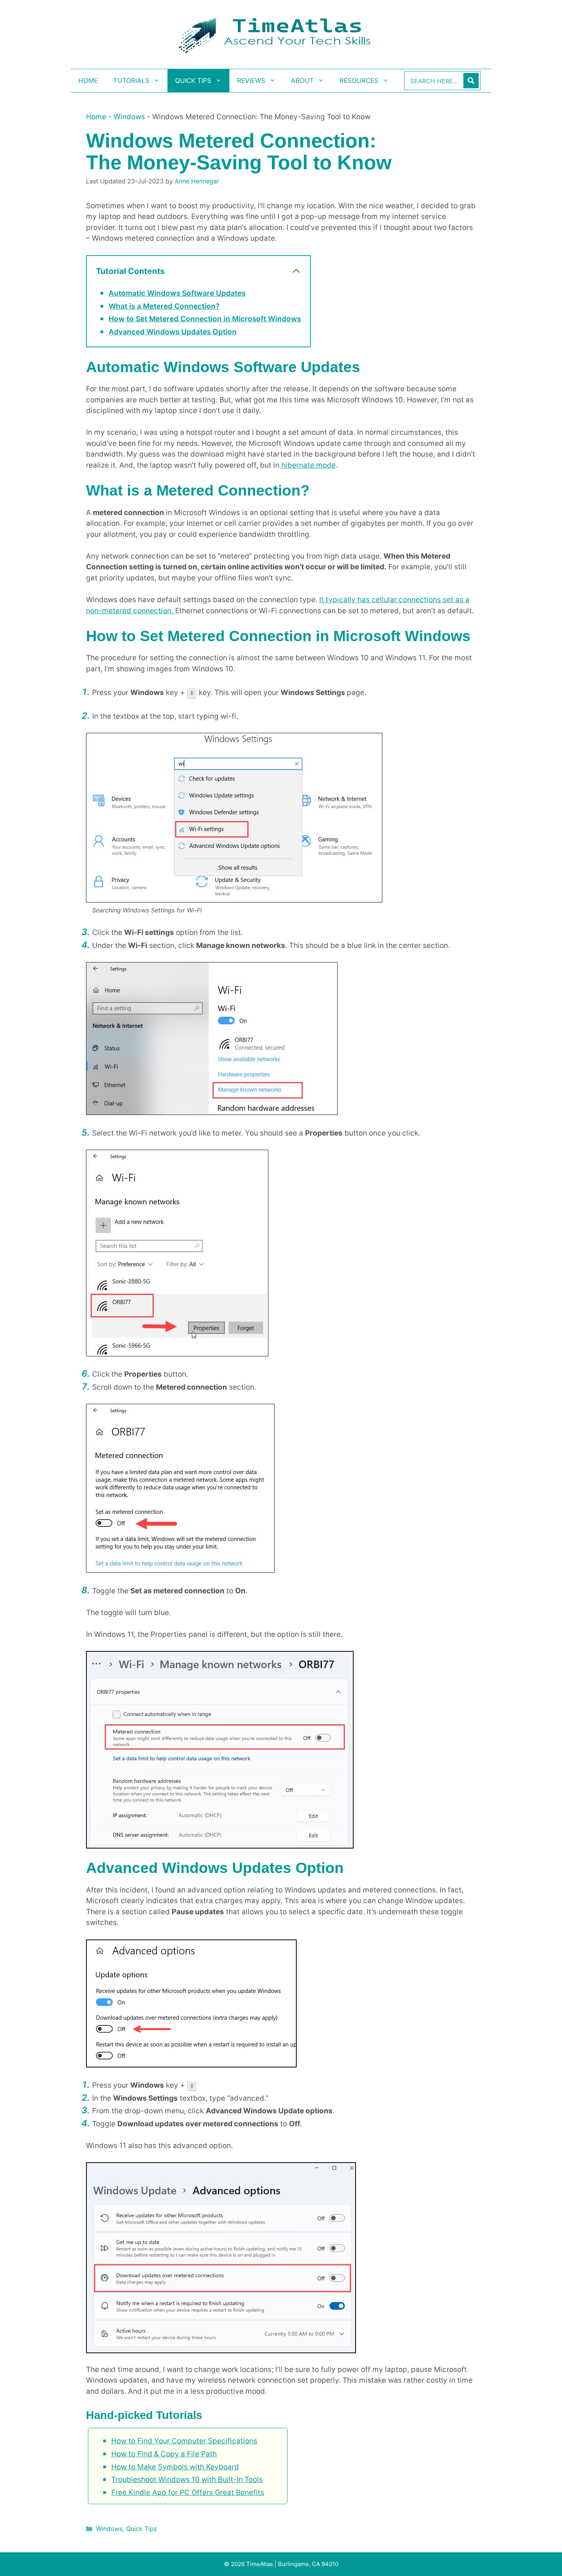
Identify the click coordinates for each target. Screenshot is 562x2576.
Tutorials (131, 81)
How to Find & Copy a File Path (164, 2454)
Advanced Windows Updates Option (173, 332)
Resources (359, 81)
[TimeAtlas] (281, 34)
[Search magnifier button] (471, 81)
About (302, 81)
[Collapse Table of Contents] (296, 271)
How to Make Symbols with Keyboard (175, 2467)
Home (96, 117)
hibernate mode (308, 465)
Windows (129, 117)
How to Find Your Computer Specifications (184, 2441)
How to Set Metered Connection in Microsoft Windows (205, 319)
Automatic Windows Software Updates (177, 293)
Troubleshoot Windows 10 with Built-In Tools (187, 2480)
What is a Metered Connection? (164, 306)
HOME (88, 81)
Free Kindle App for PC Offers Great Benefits (188, 2493)
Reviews (251, 81)
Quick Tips (193, 81)
